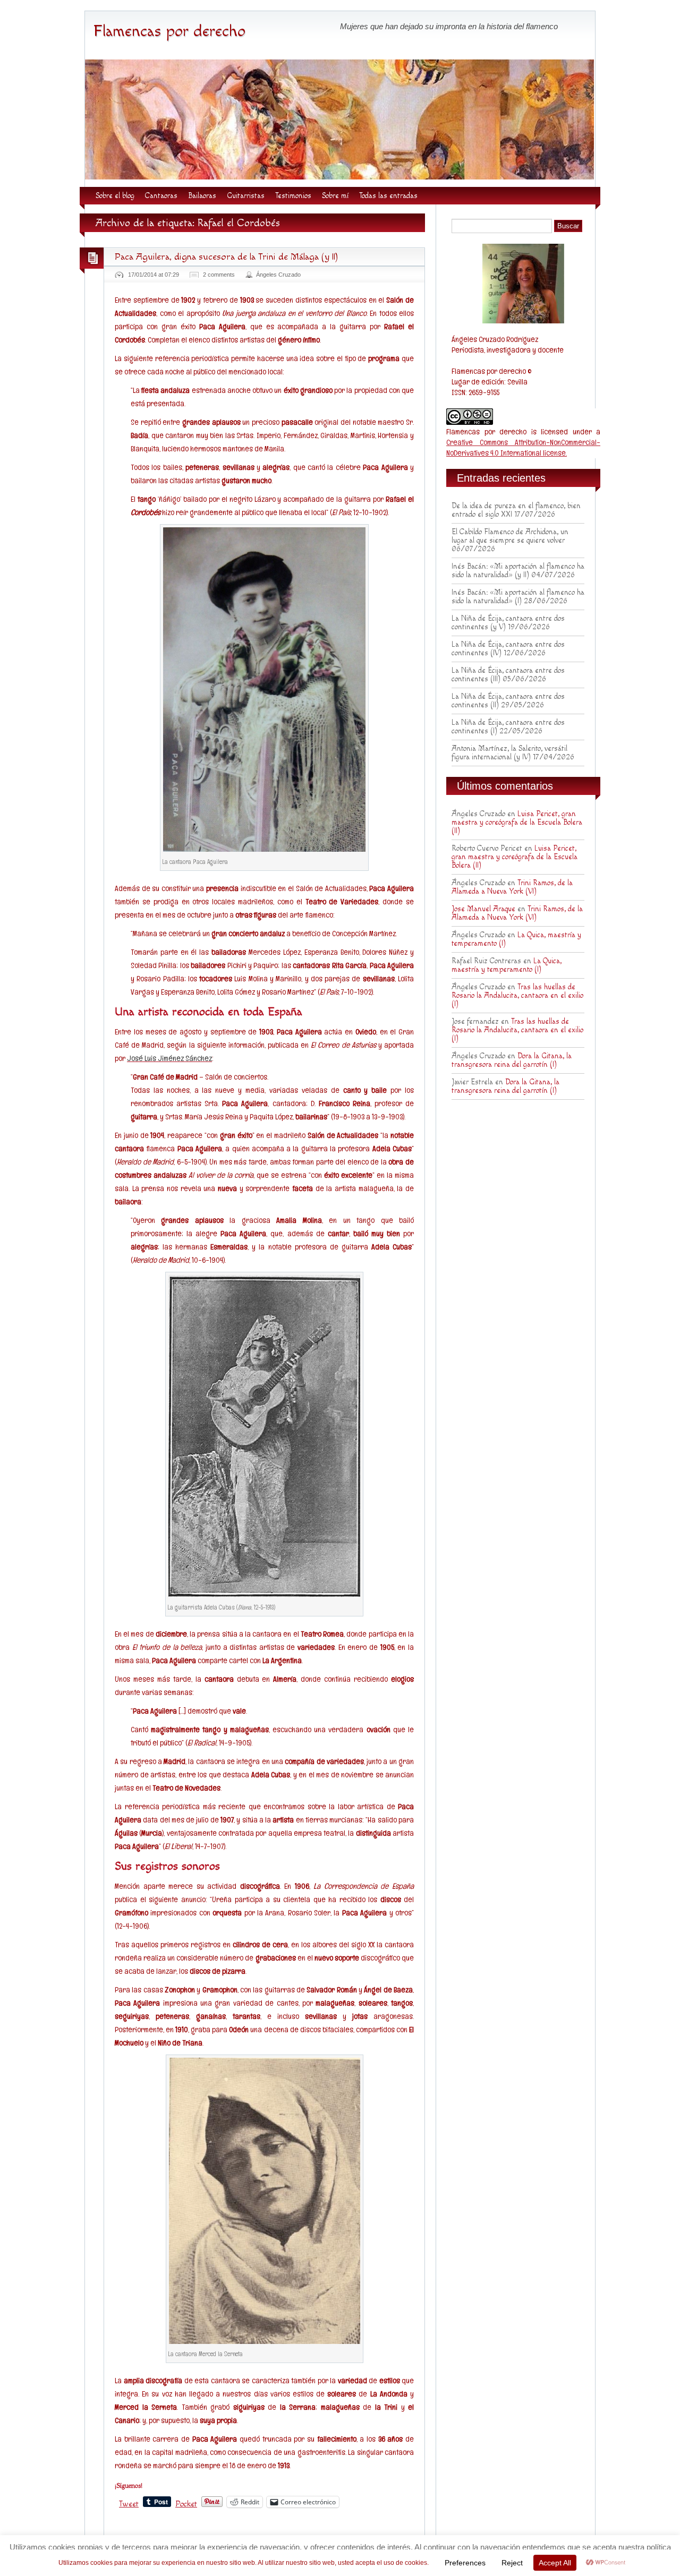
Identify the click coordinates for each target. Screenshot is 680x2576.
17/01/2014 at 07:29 (154, 275)
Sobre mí (335, 196)
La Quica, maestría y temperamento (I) (507, 965)
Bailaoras (202, 196)
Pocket (186, 2504)
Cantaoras (161, 196)
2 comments (219, 275)
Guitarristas (246, 196)
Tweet (129, 2503)
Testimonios (293, 196)
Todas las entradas (388, 196)
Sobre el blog (115, 196)
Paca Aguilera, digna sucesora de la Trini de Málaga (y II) (226, 257)
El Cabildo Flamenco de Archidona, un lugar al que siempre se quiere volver (510, 536)
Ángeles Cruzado (278, 275)
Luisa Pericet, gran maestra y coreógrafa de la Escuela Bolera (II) (517, 823)
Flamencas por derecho (169, 31)
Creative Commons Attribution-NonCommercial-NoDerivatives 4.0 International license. (523, 447)
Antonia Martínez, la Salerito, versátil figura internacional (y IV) (509, 753)
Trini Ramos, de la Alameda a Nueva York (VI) (512, 887)
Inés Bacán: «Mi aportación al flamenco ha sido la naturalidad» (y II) (518, 571)
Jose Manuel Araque (483, 909)
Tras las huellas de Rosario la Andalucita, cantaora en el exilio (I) (517, 996)
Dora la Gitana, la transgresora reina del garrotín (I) (512, 1060)
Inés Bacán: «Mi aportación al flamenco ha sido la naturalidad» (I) (518, 597)
